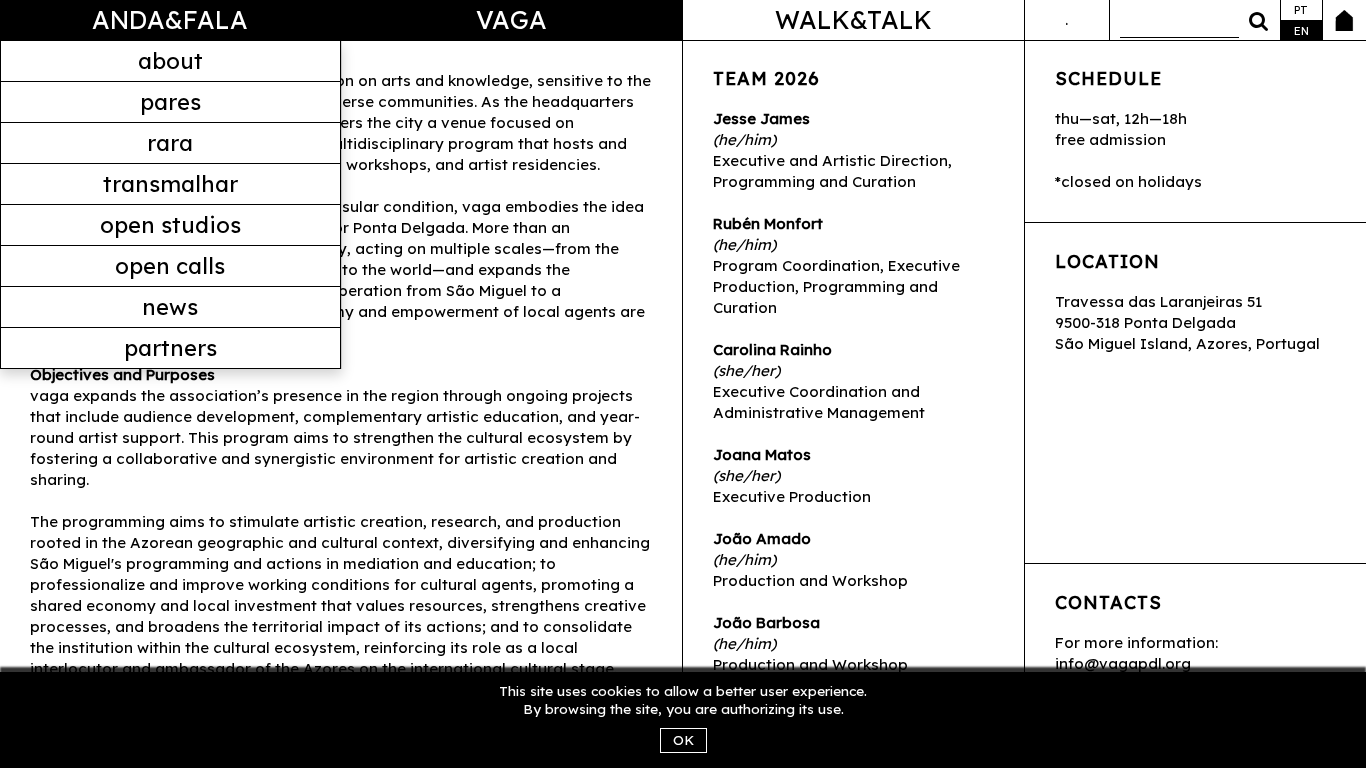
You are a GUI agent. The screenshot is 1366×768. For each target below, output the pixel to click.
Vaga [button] (511, 19)
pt (1301, 10)
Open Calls (170, 266)
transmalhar (170, 184)
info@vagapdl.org (1123, 663)
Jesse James (761, 118)
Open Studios (170, 225)
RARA (170, 143)
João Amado (762, 538)
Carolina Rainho (772, 349)
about (170, 61)
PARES (170, 102)
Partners (170, 348)
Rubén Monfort (768, 223)
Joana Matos (762, 454)
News (170, 307)
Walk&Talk (853, 19)
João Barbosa (766, 622)
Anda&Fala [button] (170, 19)
